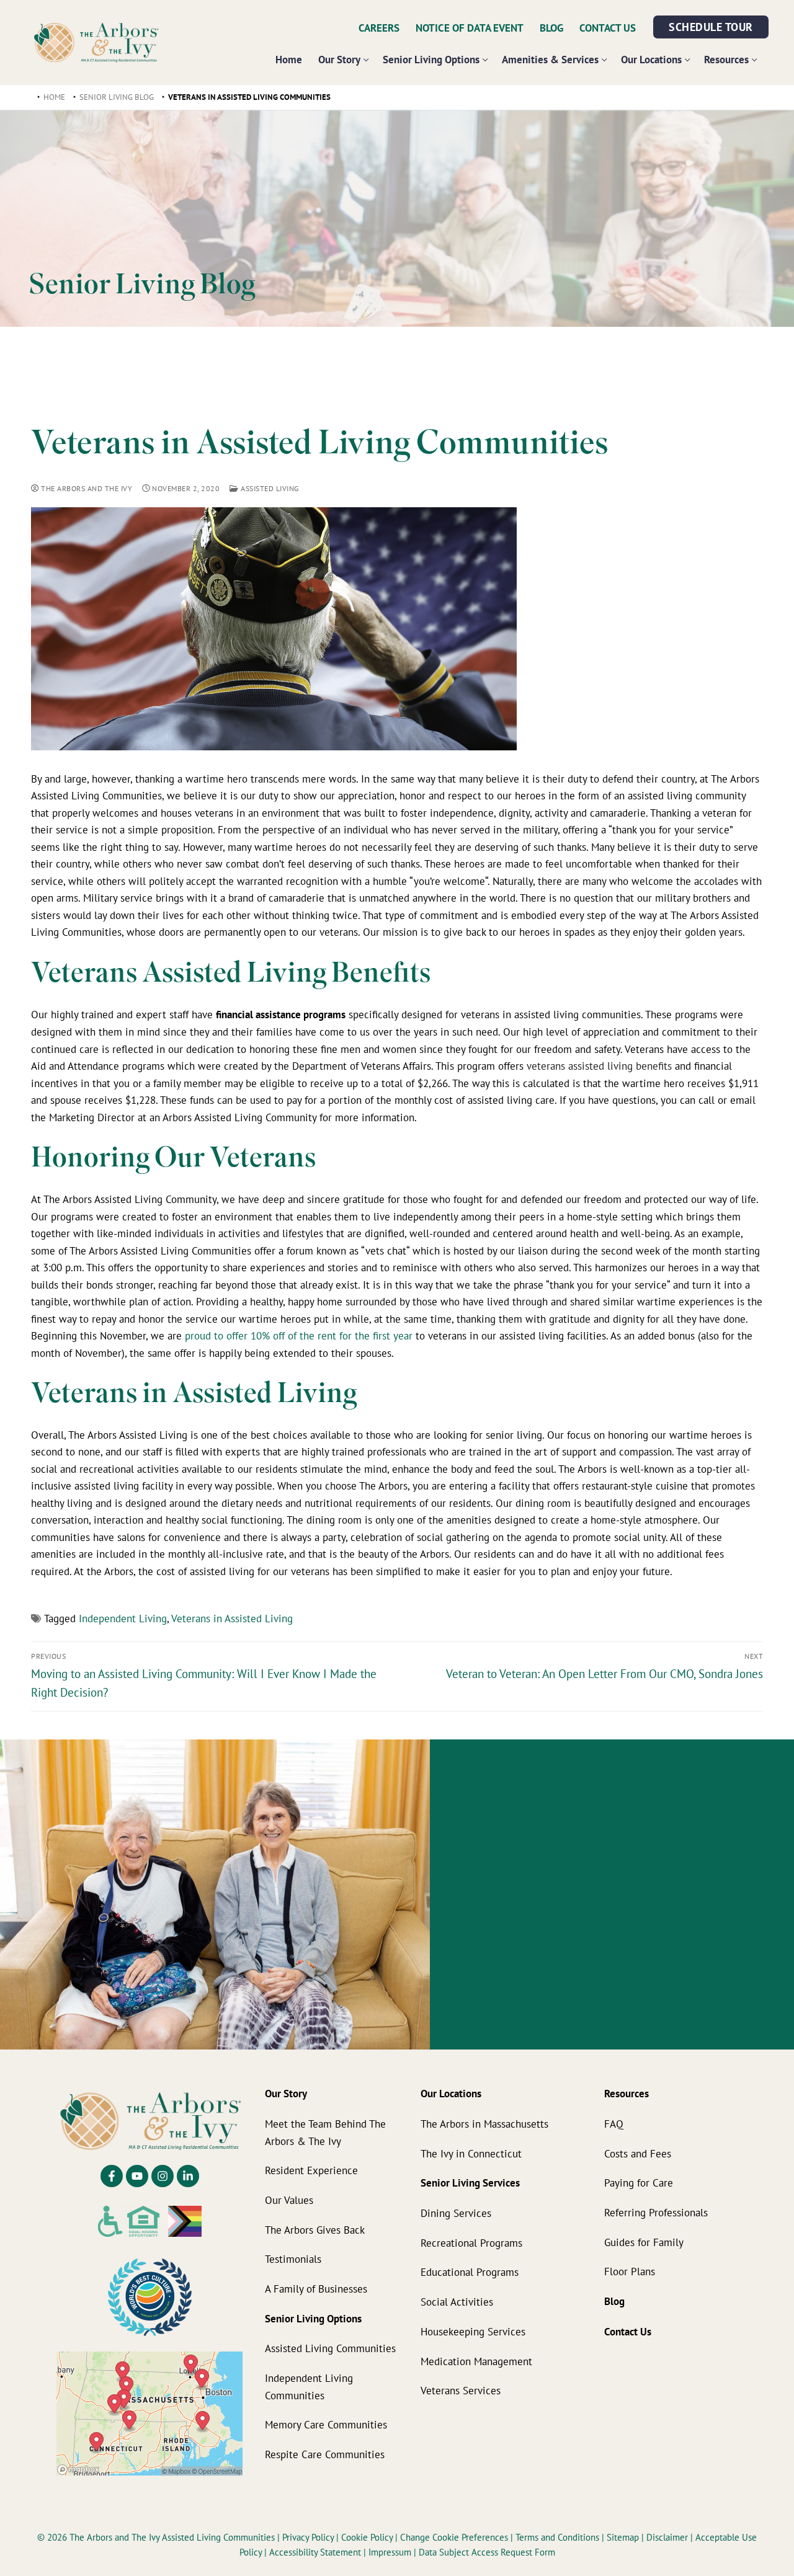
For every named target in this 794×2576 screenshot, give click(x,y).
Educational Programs (470, 2272)
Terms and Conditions (559, 2537)
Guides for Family (644, 2242)
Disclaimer (667, 2537)
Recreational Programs (471, 2243)
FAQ (614, 2124)
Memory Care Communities (326, 2424)
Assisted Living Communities (330, 2348)
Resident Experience (311, 2170)
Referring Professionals (656, 2212)
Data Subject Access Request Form (487, 2552)
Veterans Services (461, 2390)
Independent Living (123, 1618)
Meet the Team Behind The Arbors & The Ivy (325, 2132)
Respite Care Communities (325, 2454)
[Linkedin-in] (188, 2176)
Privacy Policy (309, 2537)
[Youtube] (137, 2176)
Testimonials (293, 2259)
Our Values (289, 2200)
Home (54, 97)
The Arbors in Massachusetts (484, 2124)
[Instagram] (163, 2176)
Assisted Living (269, 488)
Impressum (391, 2552)
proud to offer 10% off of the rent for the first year (299, 1335)
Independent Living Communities (309, 2387)
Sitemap (623, 2537)
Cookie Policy (368, 2537)
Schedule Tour (711, 27)
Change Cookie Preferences (455, 2537)
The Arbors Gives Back (315, 2230)
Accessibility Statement (315, 2552)
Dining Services (456, 2213)
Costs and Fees (638, 2153)
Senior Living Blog (117, 97)
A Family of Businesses (316, 2289)
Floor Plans (630, 2271)
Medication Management (476, 2361)
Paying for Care (639, 2183)
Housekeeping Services (473, 2331)
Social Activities (457, 2302)
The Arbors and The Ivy (86, 488)
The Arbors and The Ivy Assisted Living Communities (172, 2537)
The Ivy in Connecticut (471, 2153)
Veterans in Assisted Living (232, 1618)
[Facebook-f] (112, 2176)
